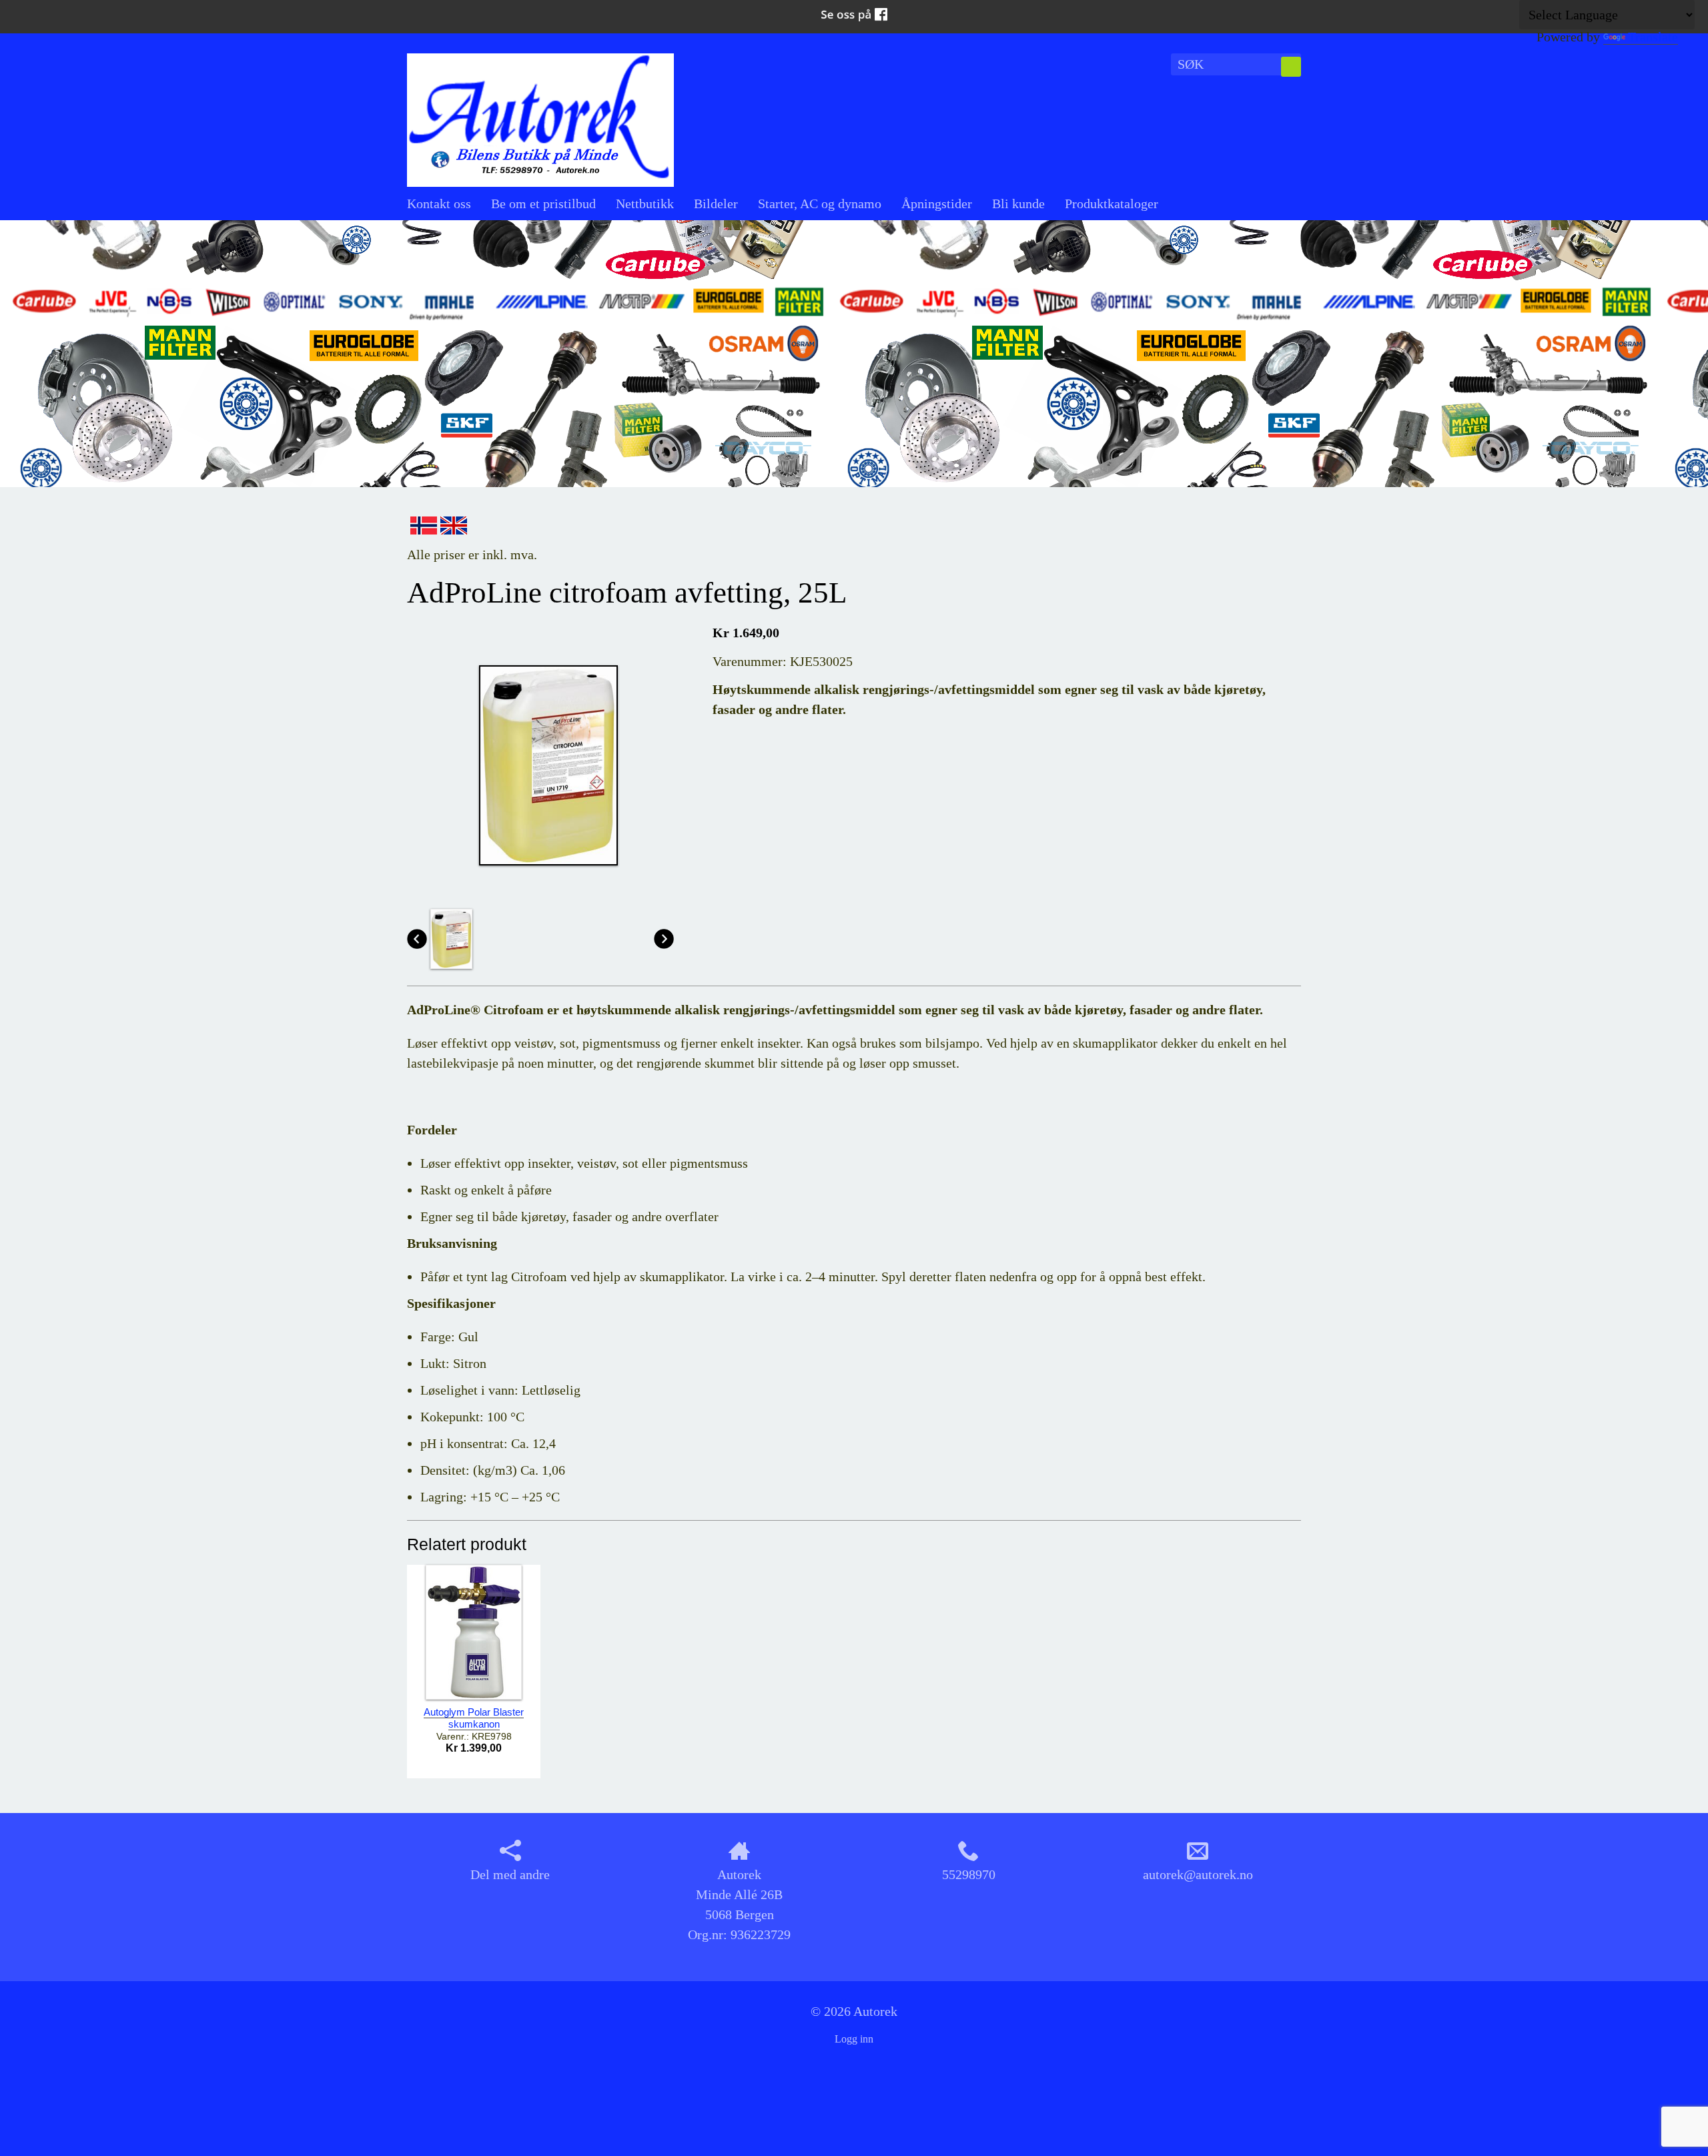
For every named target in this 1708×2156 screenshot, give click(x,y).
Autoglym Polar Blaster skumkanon (474, 1718)
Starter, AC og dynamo (820, 204)
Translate (1653, 37)
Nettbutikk (645, 204)
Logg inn (854, 2039)
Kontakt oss (439, 204)
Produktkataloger (1112, 204)
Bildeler (716, 204)
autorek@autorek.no (1198, 1874)
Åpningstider (937, 204)
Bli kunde (1018, 204)
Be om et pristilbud (543, 204)
